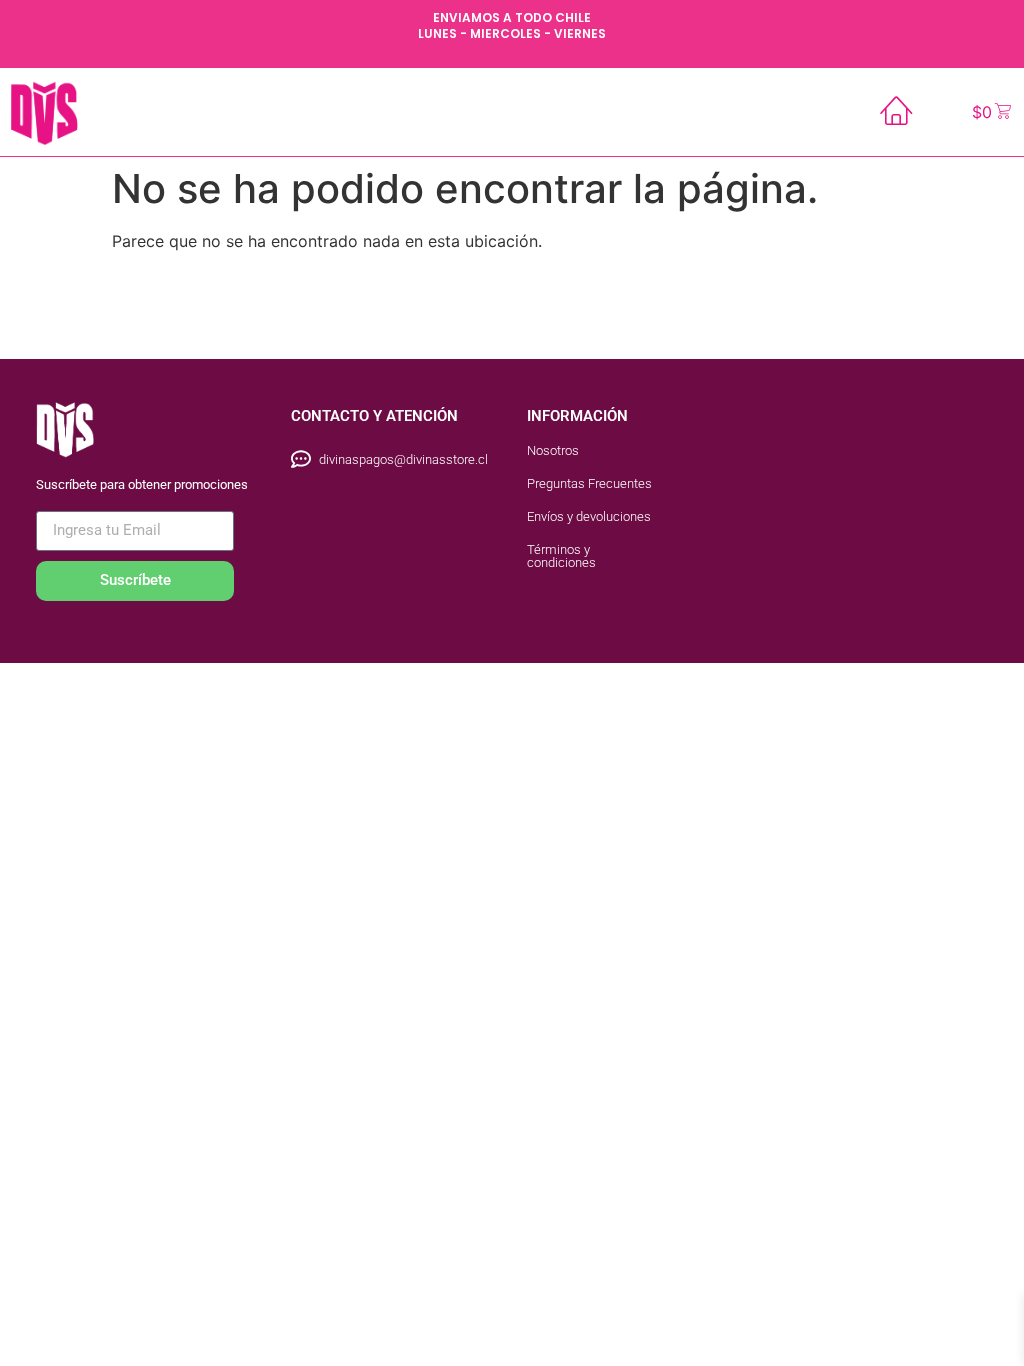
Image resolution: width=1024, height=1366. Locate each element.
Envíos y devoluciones (589, 516)
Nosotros (553, 450)
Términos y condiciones (561, 556)
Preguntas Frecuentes (589, 483)
